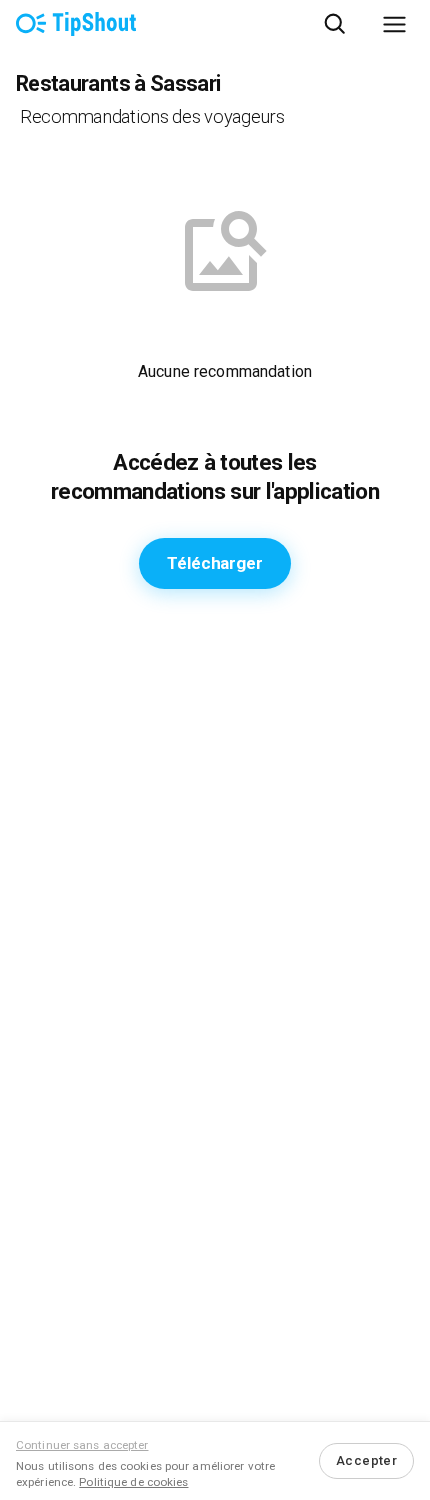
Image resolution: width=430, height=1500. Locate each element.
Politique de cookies (133, 1482)
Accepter (366, 1460)
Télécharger (214, 563)
